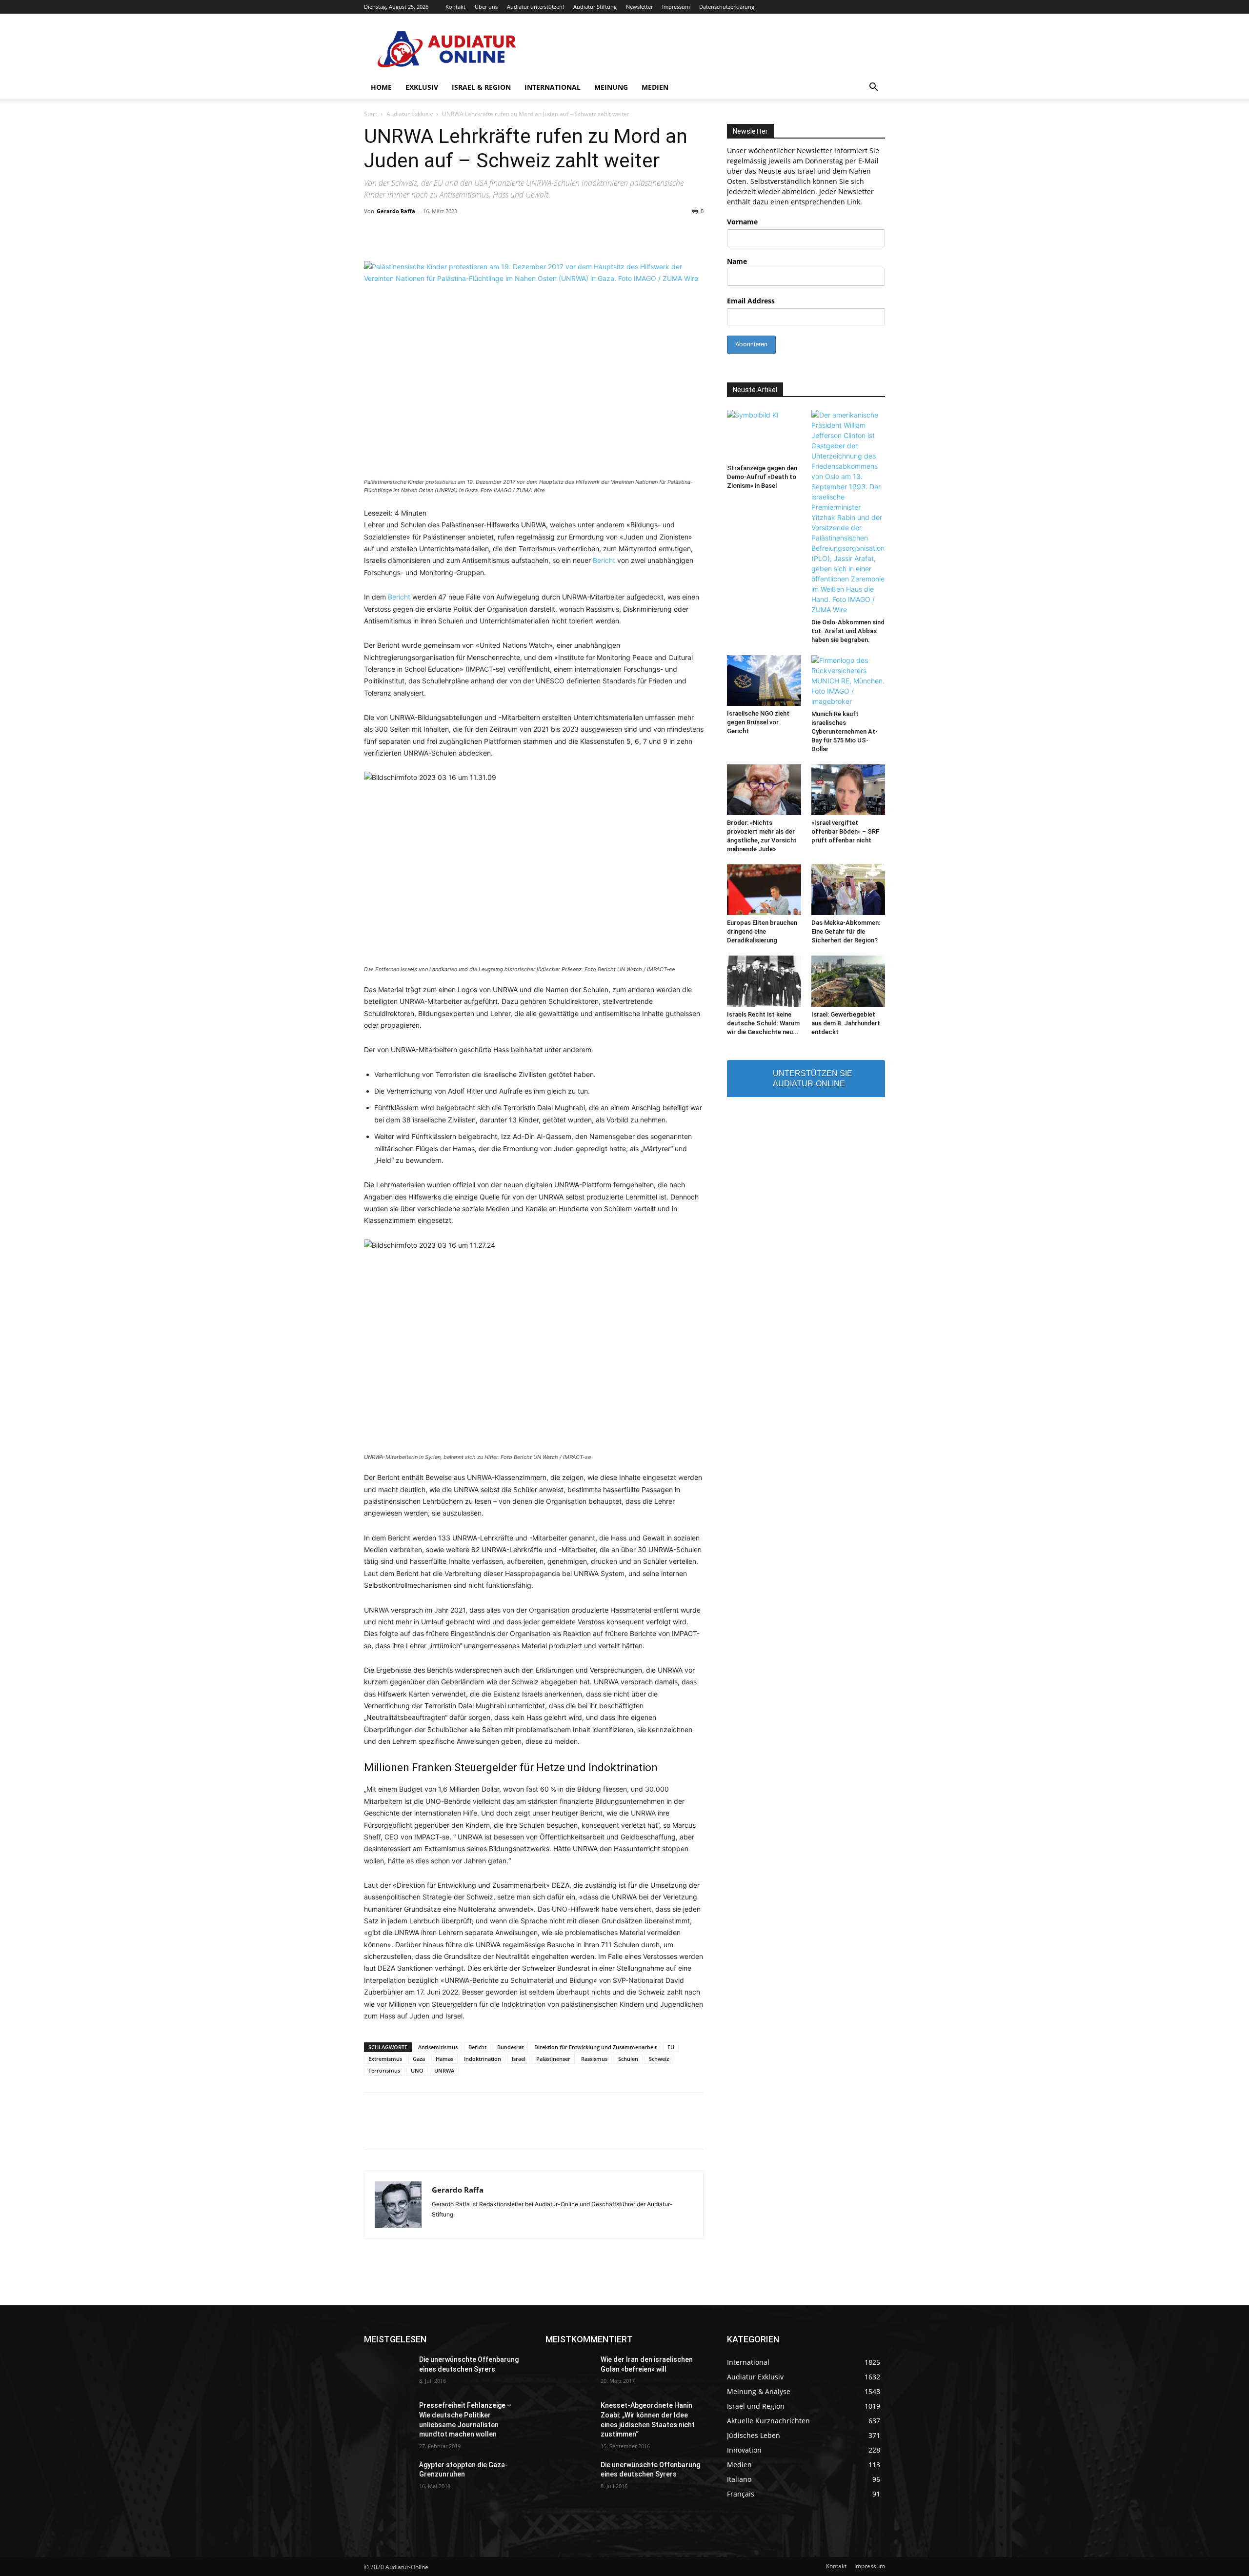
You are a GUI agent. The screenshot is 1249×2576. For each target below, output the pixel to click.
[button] (873, 88)
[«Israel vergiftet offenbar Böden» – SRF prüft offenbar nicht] (848, 790)
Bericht (604, 560)
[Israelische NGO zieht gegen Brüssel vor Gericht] (764, 680)
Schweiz (659, 2059)
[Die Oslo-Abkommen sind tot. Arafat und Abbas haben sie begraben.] (848, 512)
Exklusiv (422, 87)
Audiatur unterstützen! (535, 7)
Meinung (611, 87)
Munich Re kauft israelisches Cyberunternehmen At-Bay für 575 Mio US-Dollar (845, 731)
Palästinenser (553, 2059)
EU (671, 2047)
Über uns (486, 7)
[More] (770, 2130)
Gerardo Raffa (396, 211)
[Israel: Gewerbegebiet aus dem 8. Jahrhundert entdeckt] (848, 981)
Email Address (751, 301)
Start (371, 114)
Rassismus (594, 2059)
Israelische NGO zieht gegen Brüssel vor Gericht (758, 722)
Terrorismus (384, 2070)
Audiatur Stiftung (595, 7)
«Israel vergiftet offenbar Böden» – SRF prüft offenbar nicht (845, 831)
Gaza (419, 2059)
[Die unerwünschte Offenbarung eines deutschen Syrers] (388, 2372)
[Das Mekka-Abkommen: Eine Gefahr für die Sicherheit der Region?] (848, 890)
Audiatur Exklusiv (410, 114)
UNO (417, 2070)
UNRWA (444, 2070)
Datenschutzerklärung (727, 7)
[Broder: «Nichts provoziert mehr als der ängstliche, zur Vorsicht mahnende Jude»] (764, 790)
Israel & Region (481, 87)
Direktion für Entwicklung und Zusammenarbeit (595, 2047)
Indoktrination (483, 2059)
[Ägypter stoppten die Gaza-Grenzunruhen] (388, 2477)
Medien (655, 87)
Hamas (444, 2059)
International (553, 87)
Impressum (676, 7)
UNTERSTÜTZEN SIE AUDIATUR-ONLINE (813, 1078)
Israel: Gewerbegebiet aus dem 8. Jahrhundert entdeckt (846, 1023)
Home (381, 87)
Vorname (742, 222)
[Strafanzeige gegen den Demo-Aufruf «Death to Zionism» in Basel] (764, 435)
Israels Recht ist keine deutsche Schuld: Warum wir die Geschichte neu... (763, 1023)
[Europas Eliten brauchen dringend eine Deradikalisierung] (764, 890)
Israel (519, 2059)
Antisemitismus (438, 2047)
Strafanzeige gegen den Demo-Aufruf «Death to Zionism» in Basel (762, 477)
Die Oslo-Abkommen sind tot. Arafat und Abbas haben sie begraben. (848, 631)
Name (737, 261)
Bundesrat (510, 2047)
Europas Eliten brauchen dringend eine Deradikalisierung (762, 931)
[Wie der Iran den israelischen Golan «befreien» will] (569, 2372)
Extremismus (385, 2059)
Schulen (628, 2059)
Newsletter (639, 7)
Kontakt (455, 7)
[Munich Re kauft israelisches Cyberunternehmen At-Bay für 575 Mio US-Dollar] (848, 681)
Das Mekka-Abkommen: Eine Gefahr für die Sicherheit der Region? (846, 931)
